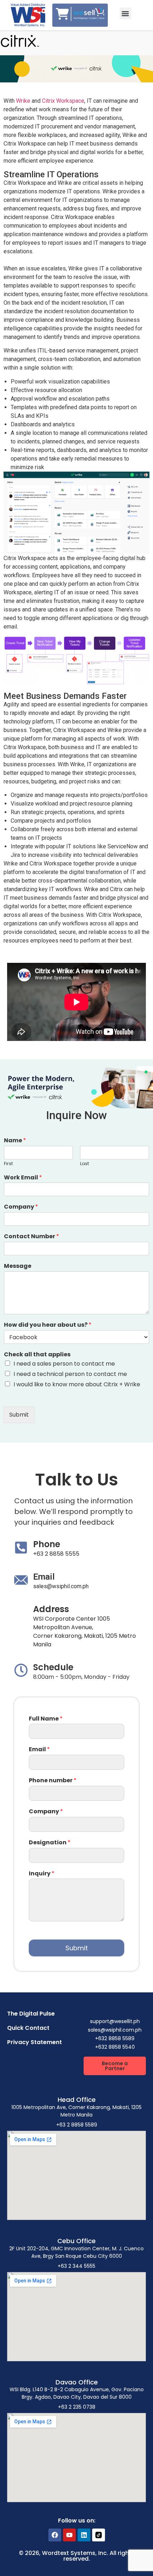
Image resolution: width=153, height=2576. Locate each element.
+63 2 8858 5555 (56, 1554)
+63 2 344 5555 (76, 2266)
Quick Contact (28, 2028)
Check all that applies (37, 1355)
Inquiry (42, 1874)
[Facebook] (55, 2535)
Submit (19, 1415)
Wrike (23, 101)
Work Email (23, 1178)
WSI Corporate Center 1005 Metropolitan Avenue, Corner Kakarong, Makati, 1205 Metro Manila (85, 1632)
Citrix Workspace (63, 101)
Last (85, 1164)
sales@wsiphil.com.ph (61, 1586)
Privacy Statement (35, 2042)
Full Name (46, 1719)
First (8, 1164)
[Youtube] (69, 2535)
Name (15, 1141)
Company (21, 1207)
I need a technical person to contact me (70, 1374)
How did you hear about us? (48, 1325)
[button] (125, 13)
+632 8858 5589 (115, 2038)
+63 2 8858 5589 (77, 2125)
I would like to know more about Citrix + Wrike (77, 1384)
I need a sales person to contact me (64, 1364)
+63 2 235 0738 (77, 2407)
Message (18, 1266)
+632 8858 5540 (115, 2047)
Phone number (53, 1781)
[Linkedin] (84, 2535)
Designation (50, 1843)
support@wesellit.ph (115, 2021)
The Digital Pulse (31, 2014)
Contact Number (31, 1237)
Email (39, 1750)
